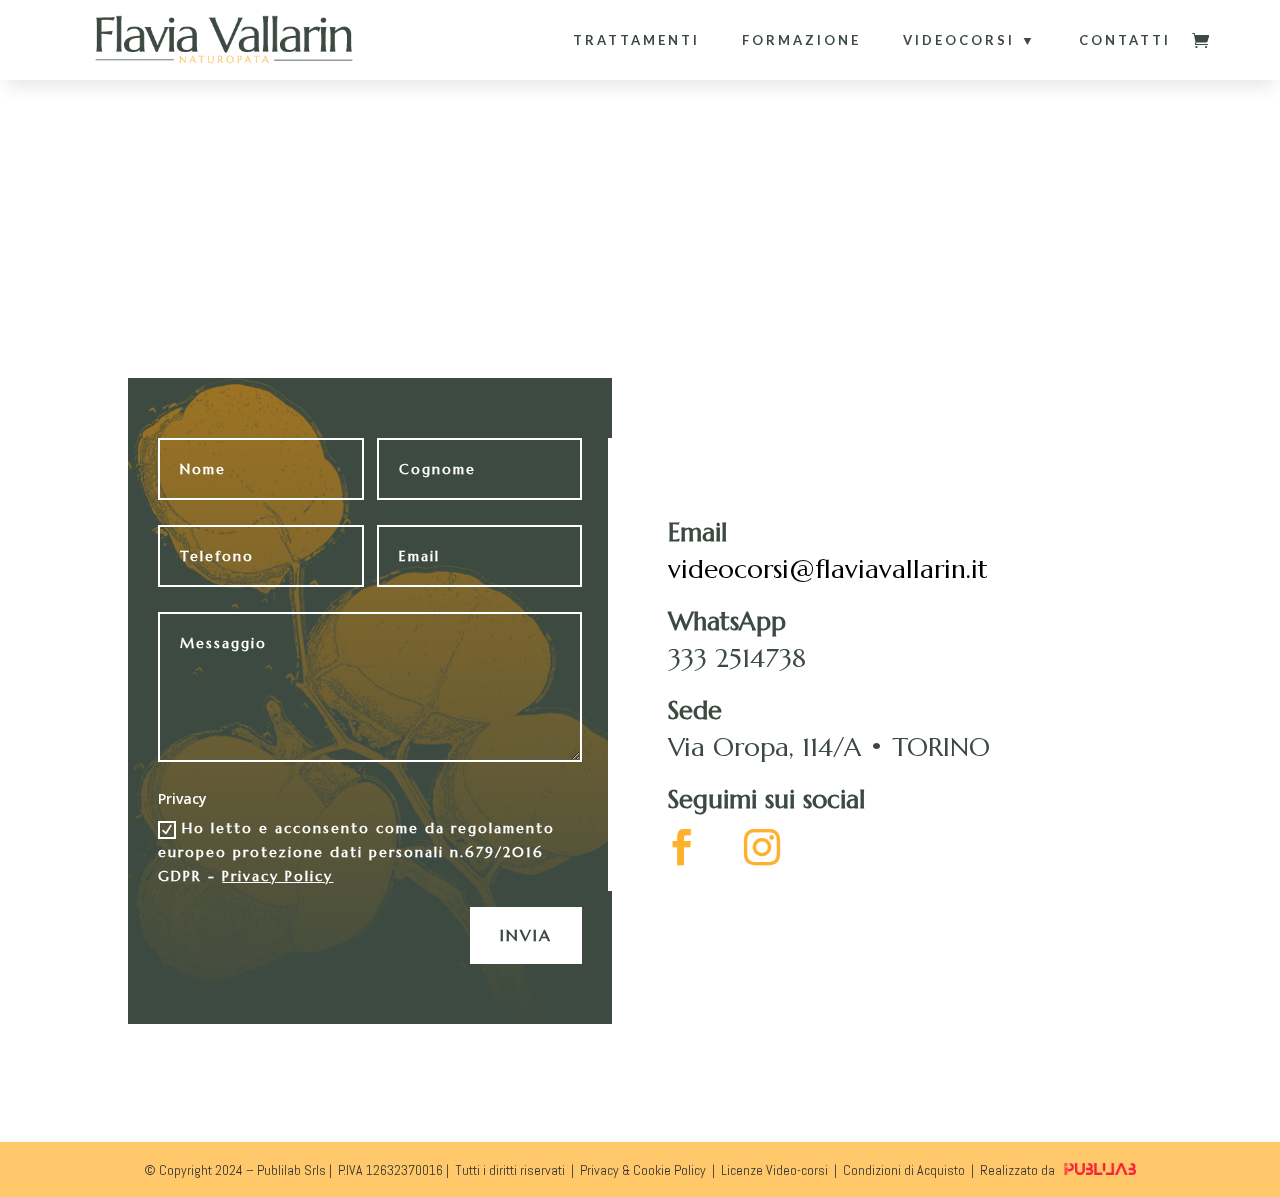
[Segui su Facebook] (682, 847)
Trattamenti (636, 40)
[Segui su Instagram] (762, 847)
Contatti (1125, 40)
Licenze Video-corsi (774, 1170)
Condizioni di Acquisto (904, 1170)
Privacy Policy (277, 876)
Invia (526, 935)
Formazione (801, 40)
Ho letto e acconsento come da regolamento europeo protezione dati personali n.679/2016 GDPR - (356, 852)
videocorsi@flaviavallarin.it (828, 569)
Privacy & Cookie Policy (643, 1170)
